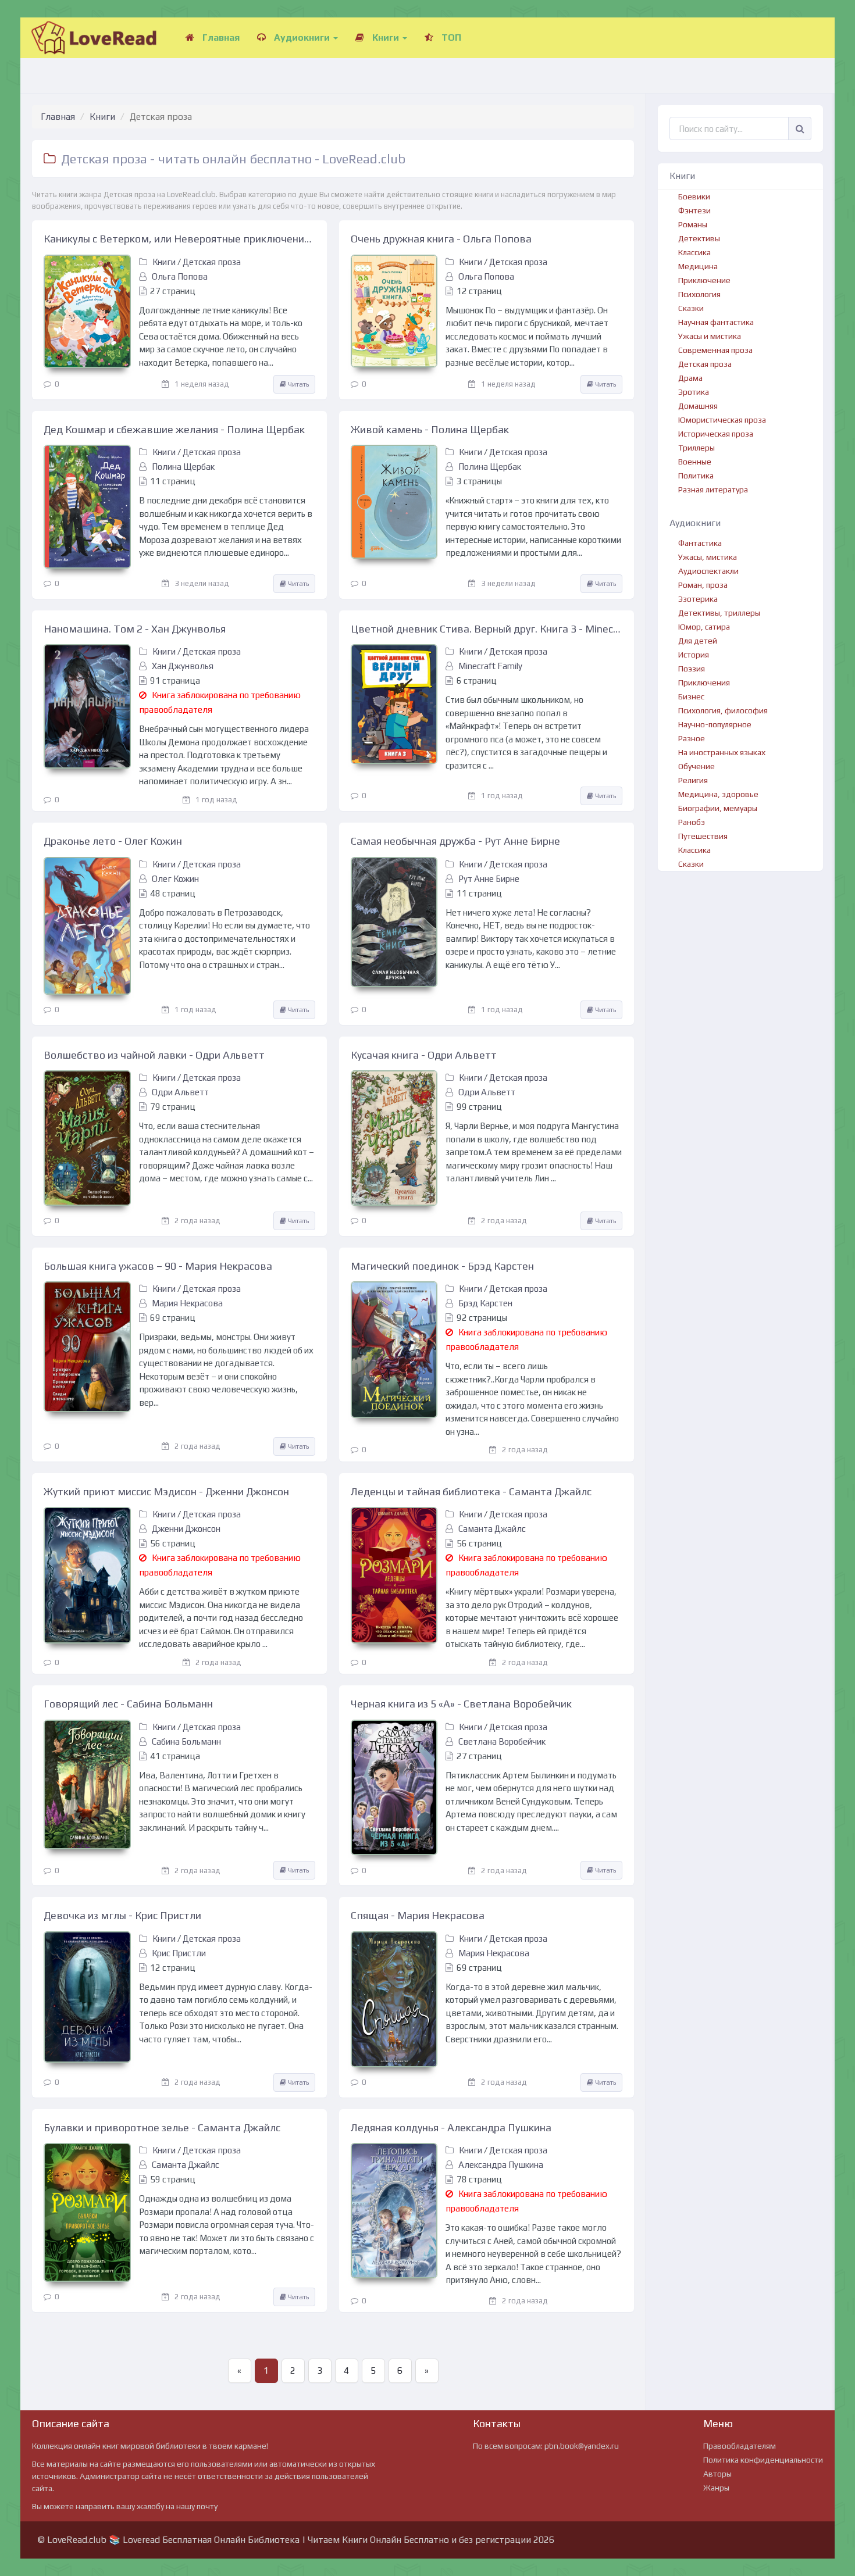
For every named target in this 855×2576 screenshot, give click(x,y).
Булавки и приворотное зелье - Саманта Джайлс (162, 2127)
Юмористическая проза (722, 420)
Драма (690, 378)
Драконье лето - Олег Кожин (113, 841)
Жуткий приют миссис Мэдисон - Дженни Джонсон (166, 1491)
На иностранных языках (722, 752)
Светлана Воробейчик (502, 1741)
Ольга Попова (180, 276)
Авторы (717, 2474)
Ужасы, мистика (708, 557)
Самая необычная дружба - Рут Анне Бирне (455, 841)
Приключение (704, 280)
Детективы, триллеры (719, 613)
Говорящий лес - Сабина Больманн (128, 1704)
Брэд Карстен (485, 1303)
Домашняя (698, 406)
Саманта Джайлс (492, 1529)
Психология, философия (723, 710)
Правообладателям (740, 2446)
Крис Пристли (179, 1953)
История (694, 655)
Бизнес (691, 696)
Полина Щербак (183, 467)
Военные (695, 462)
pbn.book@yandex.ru (582, 2446)
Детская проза (212, 262)
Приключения (704, 683)
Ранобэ (692, 822)
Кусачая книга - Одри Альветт (424, 1055)
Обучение (697, 766)
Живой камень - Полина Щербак (430, 429)
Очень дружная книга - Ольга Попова (441, 239)
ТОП (450, 37)
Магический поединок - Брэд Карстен (442, 1266)
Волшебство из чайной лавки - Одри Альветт (154, 1055)
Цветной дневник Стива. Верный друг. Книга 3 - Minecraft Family (487, 629)
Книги (386, 37)
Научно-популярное (715, 724)
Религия (693, 780)
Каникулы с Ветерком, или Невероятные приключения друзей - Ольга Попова (179, 239)
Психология (699, 294)
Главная (220, 37)
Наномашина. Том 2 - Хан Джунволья (135, 629)
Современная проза (715, 350)
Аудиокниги (302, 37)
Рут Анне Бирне (489, 879)
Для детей (698, 641)
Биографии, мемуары (718, 808)
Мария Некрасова (187, 1303)
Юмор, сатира (704, 627)
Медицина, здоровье (718, 794)
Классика (694, 252)
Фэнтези (694, 210)
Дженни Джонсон (186, 1529)
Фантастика (700, 543)
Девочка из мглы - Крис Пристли (122, 1915)
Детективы (699, 238)
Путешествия (703, 836)
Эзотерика (698, 599)
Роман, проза (703, 585)
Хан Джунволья (183, 666)
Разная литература (713, 490)
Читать (298, 384)
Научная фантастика (716, 322)
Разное (692, 738)
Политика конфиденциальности (763, 2460)
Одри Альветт (180, 1092)
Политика (696, 476)
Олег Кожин (175, 879)
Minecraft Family (490, 666)
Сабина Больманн (186, 1741)
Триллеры (697, 448)
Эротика (694, 392)
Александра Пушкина (501, 2165)
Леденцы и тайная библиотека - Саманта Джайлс (471, 1491)
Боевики (694, 196)
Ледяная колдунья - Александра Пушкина (451, 2127)
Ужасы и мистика (710, 336)
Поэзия (692, 669)
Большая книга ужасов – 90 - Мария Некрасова (158, 1266)
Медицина (698, 266)
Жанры (716, 2488)
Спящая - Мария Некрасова (418, 1915)
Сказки (691, 308)
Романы (693, 224)
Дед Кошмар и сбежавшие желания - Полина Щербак (174, 429)
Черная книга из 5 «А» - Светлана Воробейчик (461, 1704)
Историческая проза (716, 434)
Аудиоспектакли (708, 571)
